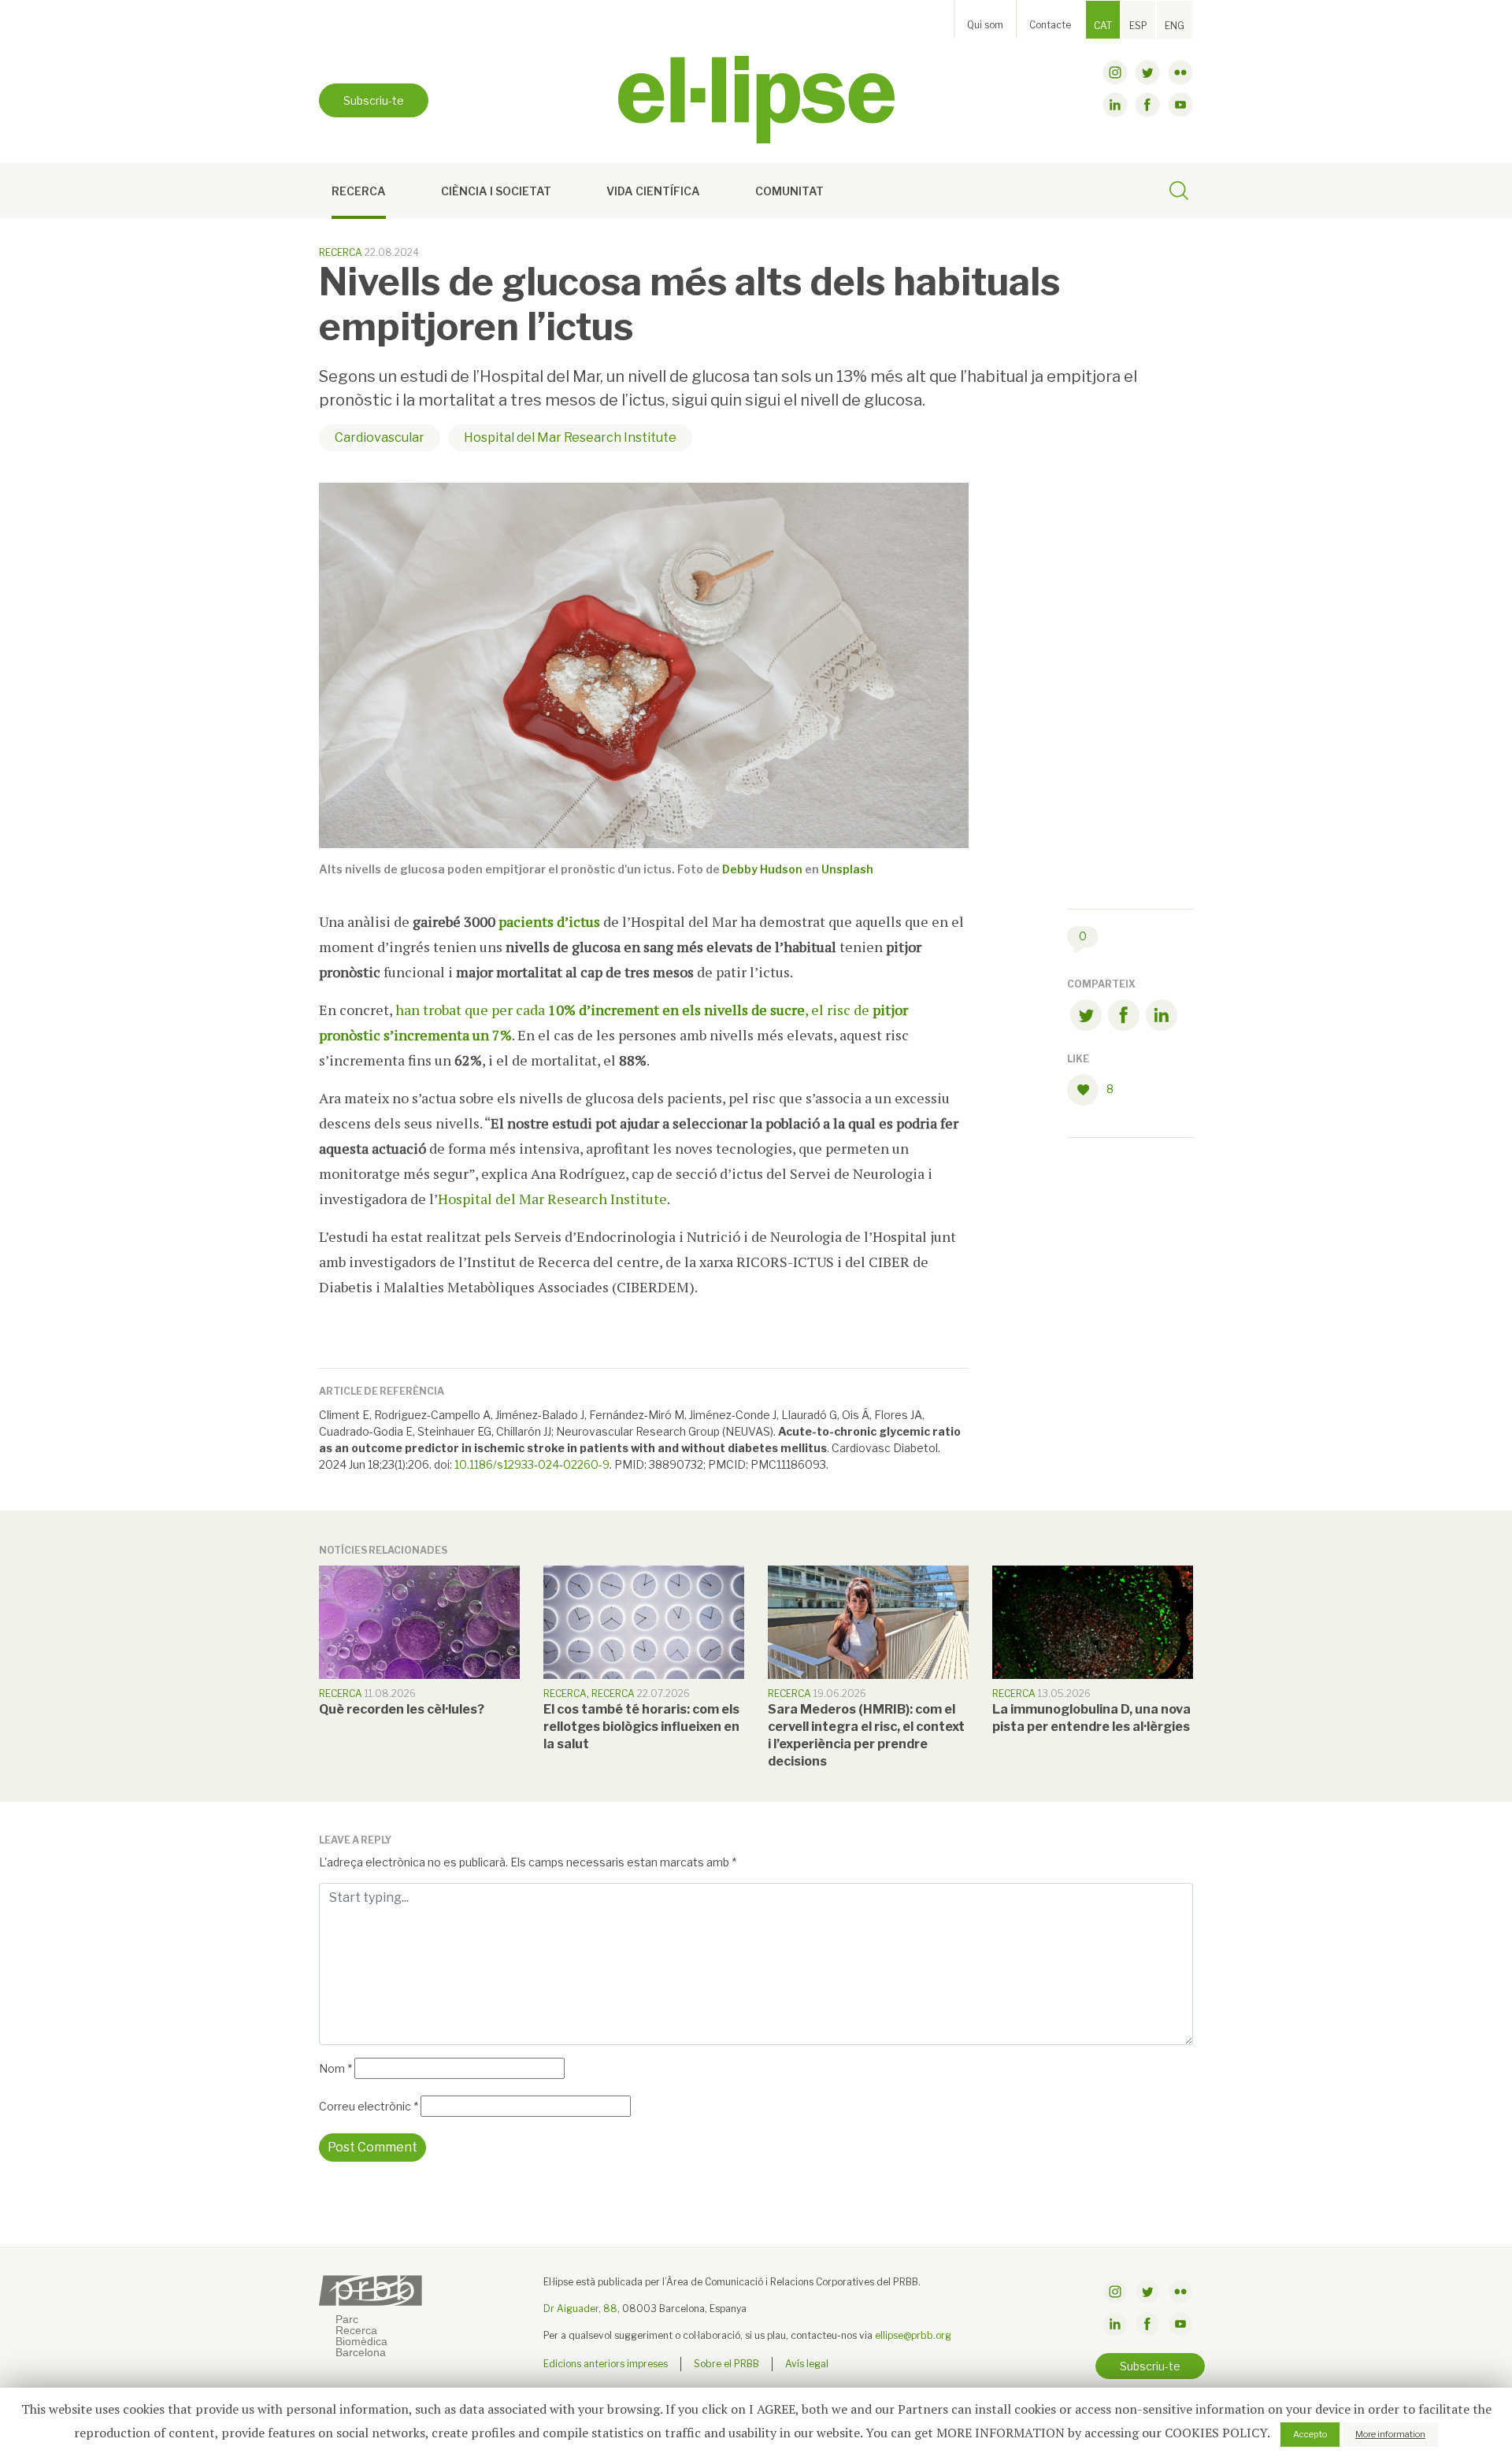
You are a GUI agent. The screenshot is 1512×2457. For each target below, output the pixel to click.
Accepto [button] (1310, 2434)
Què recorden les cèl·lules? (402, 1709)
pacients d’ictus (549, 921)
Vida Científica (653, 191)
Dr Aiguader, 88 (580, 2309)
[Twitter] (1086, 1018)
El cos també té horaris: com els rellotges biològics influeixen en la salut (641, 1727)
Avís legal (807, 2364)
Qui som (985, 25)
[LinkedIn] (1162, 1018)
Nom (335, 2068)
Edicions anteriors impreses (606, 2364)
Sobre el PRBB (726, 2364)
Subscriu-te (374, 100)
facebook (1147, 105)
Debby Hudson (762, 869)
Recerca (359, 191)
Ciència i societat (496, 191)
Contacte (1050, 25)
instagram (1115, 72)
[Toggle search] (1179, 193)
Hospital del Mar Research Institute (570, 437)
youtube (1180, 105)
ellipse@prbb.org (913, 2335)
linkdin (1115, 105)
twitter (1147, 72)
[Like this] (1087, 1090)
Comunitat (789, 191)
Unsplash (847, 869)
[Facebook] (1124, 1018)
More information (1390, 2434)
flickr (1180, 72)
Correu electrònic (369, 2106)
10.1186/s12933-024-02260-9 (532, 1464)
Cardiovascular (380, 437)
